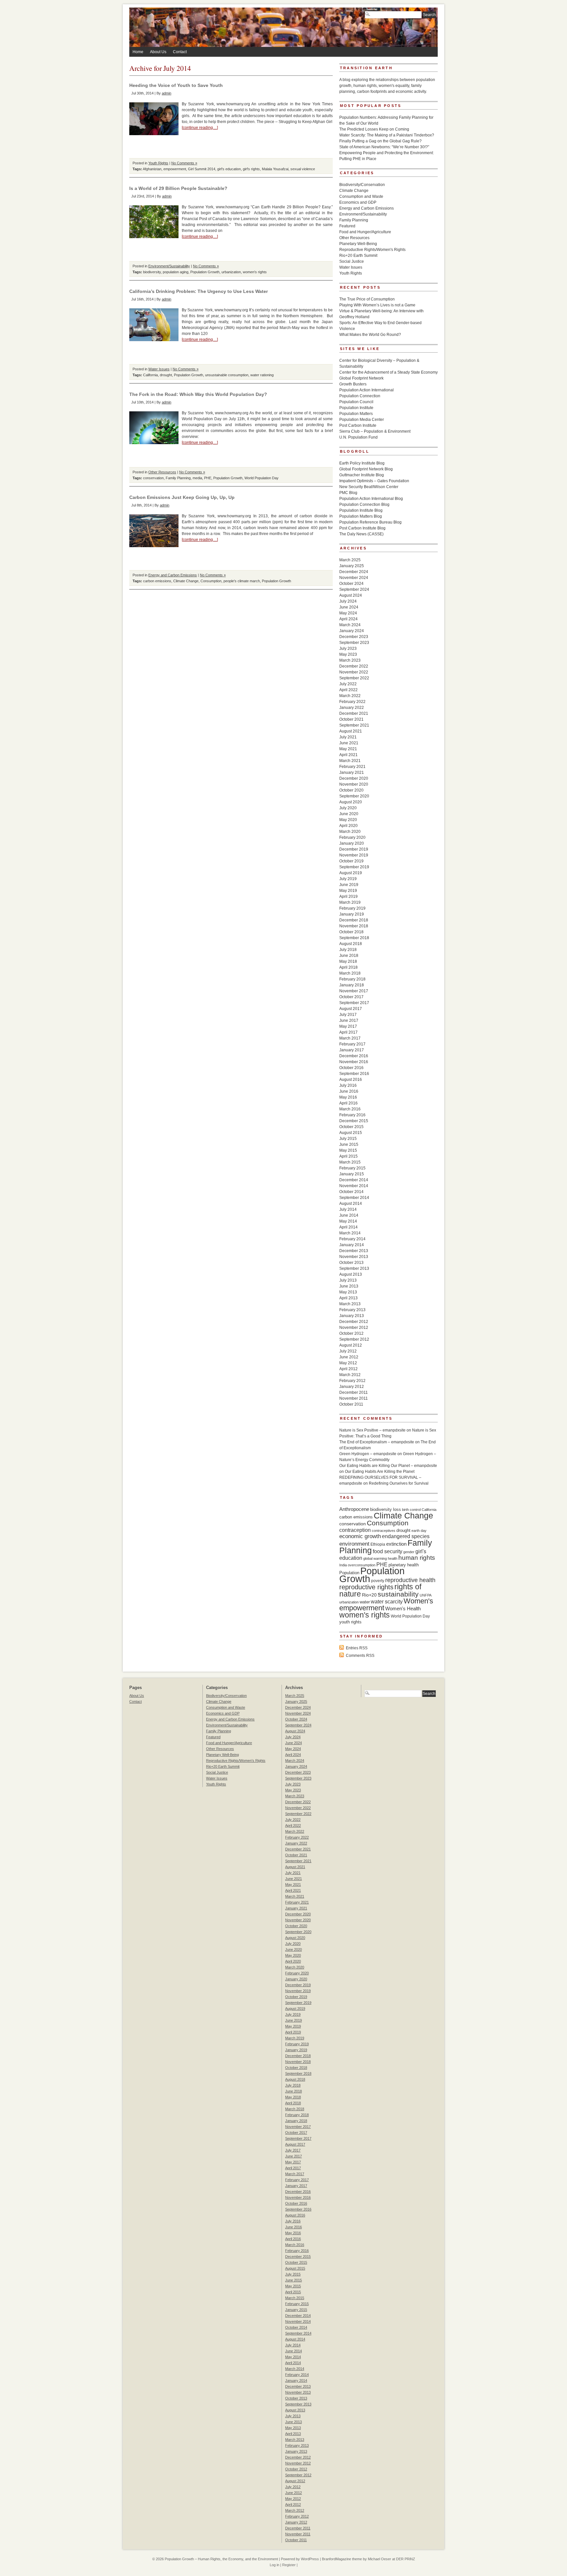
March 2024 (350, 625)
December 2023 (354, 637)
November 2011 (354, 1398)
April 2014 (348, 1227)
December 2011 (354, 1392)
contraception (355, 1530)
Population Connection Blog (364, 505)
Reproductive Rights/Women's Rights (372, 250)
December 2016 (354, 1056)
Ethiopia (378, 1544)
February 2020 (352, 837)
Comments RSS (360, 1656)
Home (138, 52)
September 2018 (354, 938)
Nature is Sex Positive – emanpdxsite (372, 1430)
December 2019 (354, 849)
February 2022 (352, 702)
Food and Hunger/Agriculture (365, 232)
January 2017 (352, 1050)
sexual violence (303, 169)
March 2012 (350, 1375)
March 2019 (350, 902)
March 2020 (350, 832)
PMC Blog (348, 493)
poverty (378, 1581)
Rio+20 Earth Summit (358, 256)
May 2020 (348, 820)
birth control (411, 1510)
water (365, 1602)
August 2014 (351, 1204)
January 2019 (352, 914)
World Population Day (262, 478)
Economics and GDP (358, 202)
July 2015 (348, 1139)
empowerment (175, 169)
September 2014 (354, 1198)
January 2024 (352, 631)
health (393, 1558)
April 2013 (348, 1298)
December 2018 (354, 920)
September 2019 (354, 867)
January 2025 (352, 566)
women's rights (255, 272)
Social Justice (352, 261)
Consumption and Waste (361, 196)
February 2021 (352, 767)
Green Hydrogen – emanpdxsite (368, 1454)
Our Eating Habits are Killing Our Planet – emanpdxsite (388, 1466)
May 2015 (348, 1150)
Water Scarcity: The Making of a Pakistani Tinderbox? (387, 135)
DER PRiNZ (406, 2559)
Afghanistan (152, 169)
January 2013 (352, 1316)
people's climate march (242, 581)
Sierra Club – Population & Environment (375, 431)
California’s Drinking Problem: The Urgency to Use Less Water (199, 291)
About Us (158, 52)
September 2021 (354, 725)
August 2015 (351, 1133)
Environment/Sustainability (169, 266)
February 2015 (352, 1168)
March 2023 (350, 660)
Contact (180, 52)
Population (349, 1573)
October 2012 (351, 1333)
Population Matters (356, 414)
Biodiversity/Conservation (362, 185)
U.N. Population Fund (358, 437)
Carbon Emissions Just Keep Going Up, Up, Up (182, 497)
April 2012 (348, 1369)
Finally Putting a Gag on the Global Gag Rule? (380, 141)
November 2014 (354, 1186)
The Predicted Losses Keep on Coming (374, 129)
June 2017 (349, 1020)
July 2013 (348, 1280)
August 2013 (351, 1274)
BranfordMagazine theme (342, 2559)
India (343, 1565)
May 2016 (348, 1097)
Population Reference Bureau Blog (370, 522)
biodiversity (152, 272)
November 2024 (354, 578)
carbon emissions (157, 581)
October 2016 (351, 1068)
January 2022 (352, 708)
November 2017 (354, 991)
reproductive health (410, 1580)
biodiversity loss (386, 1509)
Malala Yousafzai (275, 169)
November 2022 (354, 672)
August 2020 (351, 802)
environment (354, 1544)
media (197, 478)
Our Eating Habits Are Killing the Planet (380, 1472)
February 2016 (352, 1115)
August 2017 (351, 1009)
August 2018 (351, 944)
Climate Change (186, 581)
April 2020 (348, 826)
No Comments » (184, 163)
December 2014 (354, 1180)
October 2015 (351, 1127)
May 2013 (348, 1292)
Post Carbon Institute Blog (362, 528)
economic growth (360, 1536)
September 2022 (354, 678)
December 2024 (354, 572)
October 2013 (351, 1263)
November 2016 (354, 1062)
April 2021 (348, 755)
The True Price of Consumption (367, 299)
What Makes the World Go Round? (370, 335)
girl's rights (251, 169)
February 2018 (352, 979)
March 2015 (350, 1162)
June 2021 (349, 743)
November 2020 (354, 784)
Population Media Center (362, 420)
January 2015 (352, 1174)
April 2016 (348, 1103)
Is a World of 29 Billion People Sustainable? (178, 188)
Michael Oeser (379, 2559)
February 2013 (352, 1310)
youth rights (350, 1622)
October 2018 (351, 932)
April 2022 (348, 690)
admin (167, 93)
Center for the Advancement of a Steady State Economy (388, 372)
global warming (375, 1558)
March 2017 (350, 1038)
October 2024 (351, 584)
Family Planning (178, 478)
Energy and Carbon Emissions (173, 575)
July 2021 (348, 737)
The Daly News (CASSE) (361, 534)
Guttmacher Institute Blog (362, 475)
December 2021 (354, 713)
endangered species (406, 1536)
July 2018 (348, 950)
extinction (396, 1544)
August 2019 (351, 873)
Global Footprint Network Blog (366, 469)
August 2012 (351, 1345)
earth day (419, 1531)
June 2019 (349, 885)
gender (409, 1552)
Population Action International (367, 390)
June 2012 (349, 1357)
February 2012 (352, 1381)
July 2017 (348, 1015)
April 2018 (348, 967)
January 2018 (352, 985)
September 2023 (354, 643)
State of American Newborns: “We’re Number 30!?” (384, 147)
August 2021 (351, 731)
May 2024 (348, 613)
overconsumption (362, 1565)
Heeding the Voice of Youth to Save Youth (176, 85)
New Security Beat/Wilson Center (369, 487)
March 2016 (350, 1109)
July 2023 (348, 649)
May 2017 (348, 1026)
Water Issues (159, 369)
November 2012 (354, 1328)
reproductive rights (366, 1587)
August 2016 (351, 1080)
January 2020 (352, 843)
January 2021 (352, 773)
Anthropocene (354, 1509)
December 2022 (354, 666)
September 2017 (354, 1003)
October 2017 (351, 997)
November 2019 (354, 855)
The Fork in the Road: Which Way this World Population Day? (198, 394)
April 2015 (348, 1156)
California (150, 375)
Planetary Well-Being (358, 244)
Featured (347, 226)
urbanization (231, 272)
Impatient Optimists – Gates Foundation (374, 481)
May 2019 (348, 891)
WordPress (310, 2559)
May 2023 (348, 654)
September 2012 (354, 1339)
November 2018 (354, 926)
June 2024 (349, 607)
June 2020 (349, 814)
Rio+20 (369, 1595)
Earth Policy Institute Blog (362, 463)
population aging (176, 272)
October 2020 (351, 790)
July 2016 (348, 1085)
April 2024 (348, 619)
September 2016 (354, 1074)
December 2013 (354, 1251)
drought (166, 375)
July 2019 (348, 879)
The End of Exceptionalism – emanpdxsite (377, 1442)
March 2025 (350, 560)
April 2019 (348, 896)
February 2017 (352, 1044)
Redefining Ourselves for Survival (399, 1483)
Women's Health (403, 1608)
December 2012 (354, 1322)
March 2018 (350, 973)
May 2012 (348, 1363)
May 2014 (348, 1221)
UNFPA (426, 1595)
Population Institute (356, 408)
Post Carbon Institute (358, 425)
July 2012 (348, 1351)
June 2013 (349, 1286)
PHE (208, 478)
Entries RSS (357, 1648)
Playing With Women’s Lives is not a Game (377, 305)
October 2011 (351, 1404)
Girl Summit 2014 (202, 169)
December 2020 (354, 778)
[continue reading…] (200, 128)
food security (388, 1551)
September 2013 (354, 1268)
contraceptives (384, 1531)
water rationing (262, 375)
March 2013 (350, 1304)
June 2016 (349, 1091)
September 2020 (354, 796)
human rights (417, 1558)
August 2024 (351, 595)
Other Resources (162, 472)
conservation (153, 478)
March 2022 (350, 696)
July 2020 (348, 808)
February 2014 (352, 1239)
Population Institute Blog (361, 510)
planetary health (404, 1565)
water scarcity (387, 1602)
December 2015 (354, 1121)
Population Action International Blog (371, 499)
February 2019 (352, 908)
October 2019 (351, 861)
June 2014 (349, 1215)
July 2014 (348, 1209)
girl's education (229, 169)
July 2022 (348, 684)
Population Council (356, 402)
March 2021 (350, 761)
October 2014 (351, 1192)
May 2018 (348, 961)
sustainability (398, 1594)
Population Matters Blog (361, 516)
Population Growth (205, 272)
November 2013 (354, 1257)
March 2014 (350, 1233)
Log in (274, 2565)
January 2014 (352, 1245)
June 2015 (349, 1144)
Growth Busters (353, 384)
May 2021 (348, 749)
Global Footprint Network (361, 378)
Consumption (211, 581)
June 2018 (349, 956)
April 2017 (348, 1032)
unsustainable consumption (227, 375)
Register (289, 2565)
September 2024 (354, 589)
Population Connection (360, 396)
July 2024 (348, 601)
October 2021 (351, 719)
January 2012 (352, 1387)
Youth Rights (158, 163)
